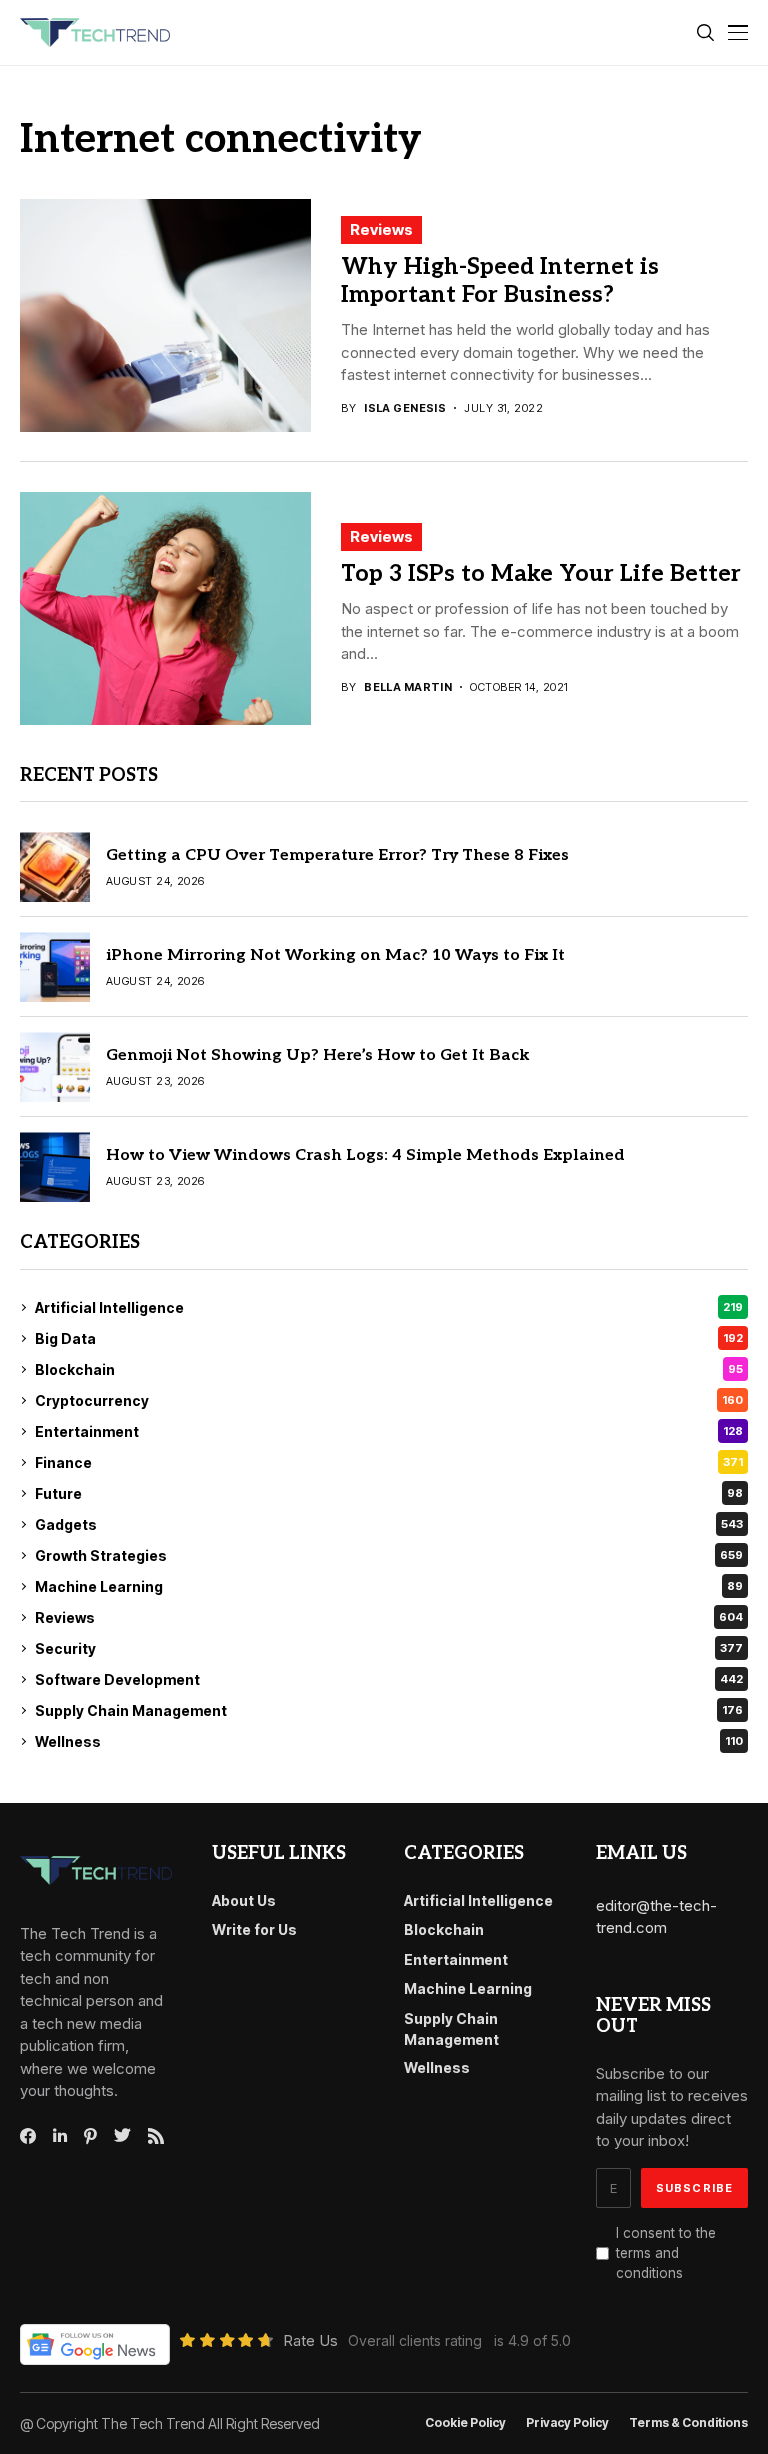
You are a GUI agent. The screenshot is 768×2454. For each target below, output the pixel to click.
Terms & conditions (688, 2423)
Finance (389, 1462)
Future (389, 1493)
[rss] (156, 2136)
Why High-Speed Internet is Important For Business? (500, 281)
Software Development (389, 1679)
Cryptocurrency (389, 1400)
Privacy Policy (567, 2423)
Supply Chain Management (389, 1710)
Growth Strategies (389, 1555)
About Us (244, 1900)
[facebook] (28, 2136)
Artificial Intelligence (389, 1307)
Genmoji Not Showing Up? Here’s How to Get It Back (318, 1055)
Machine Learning (389, 1586)
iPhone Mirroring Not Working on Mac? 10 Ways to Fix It (335, 955)
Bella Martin (408, 687)
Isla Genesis (405, 408)
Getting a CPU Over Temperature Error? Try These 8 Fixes (337, 855)
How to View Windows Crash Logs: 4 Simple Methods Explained (365, 1155)
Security (389, 1648)
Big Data (389, 1338)
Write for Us (254, 1929)
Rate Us (310, 2340)
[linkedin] (60, 2136)
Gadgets (389, 1524)
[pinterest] (90, 2136)
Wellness (389, 1741)
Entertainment (389, 1431)
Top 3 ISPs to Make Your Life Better (541, 574)
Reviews (381, 229)
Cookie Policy (465, 2423)
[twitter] (122, 2136)
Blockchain (389, 1369)
